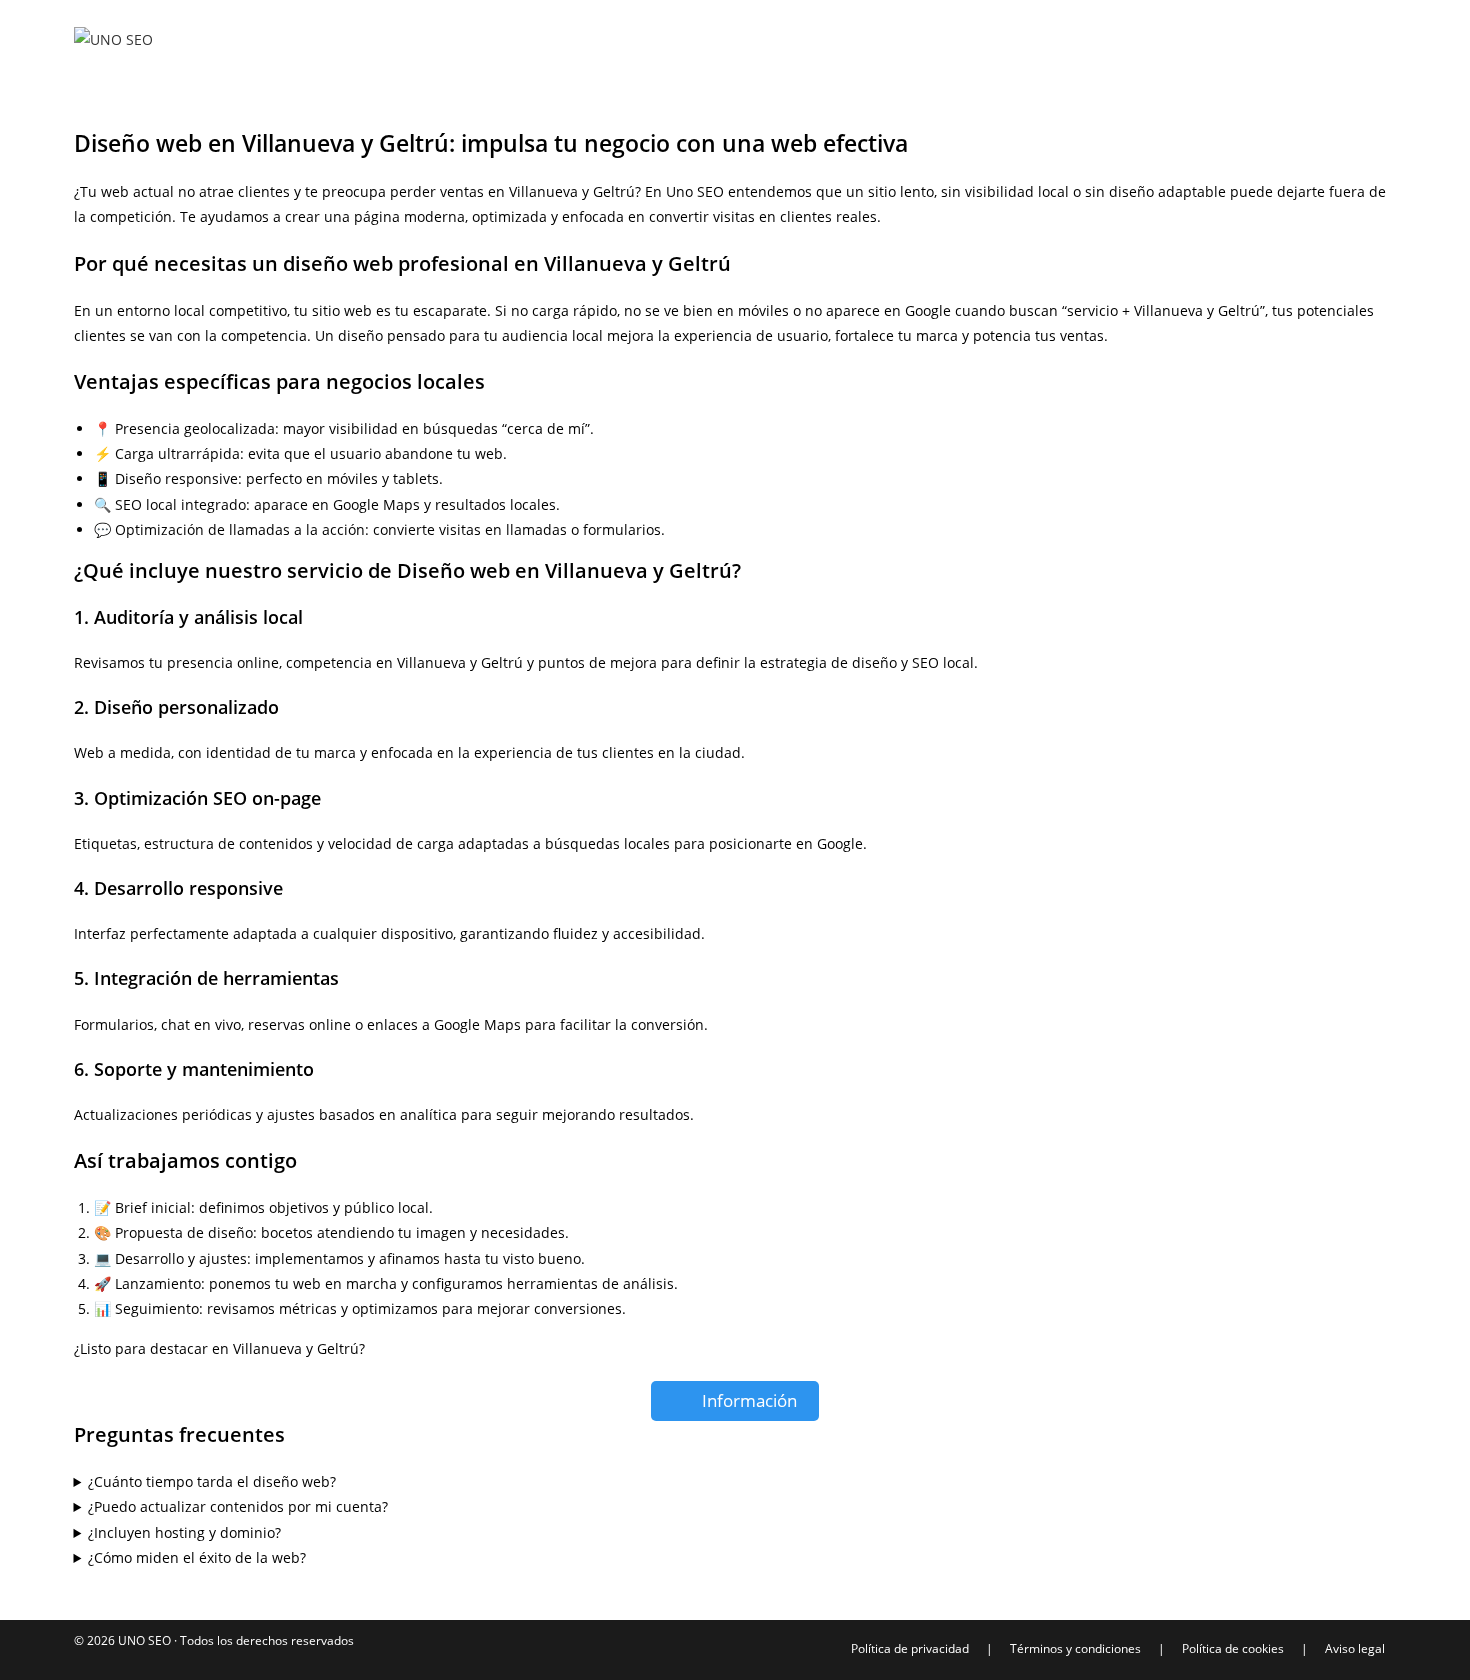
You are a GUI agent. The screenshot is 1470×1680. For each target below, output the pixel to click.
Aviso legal (1355, 1648)
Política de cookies (1233, 1648)
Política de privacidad (910, 1648)
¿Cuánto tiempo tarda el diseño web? (212, 1481)
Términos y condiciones (1075, 1648)
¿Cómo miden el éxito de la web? (197, 1557)
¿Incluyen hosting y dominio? (184, 1532)
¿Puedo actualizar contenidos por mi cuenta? (238, 1506)
